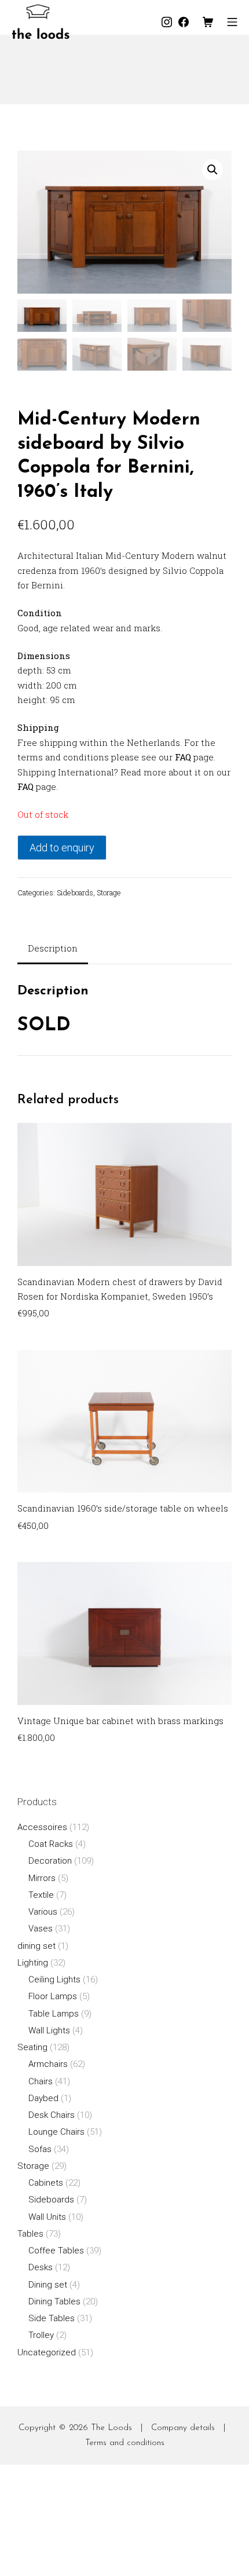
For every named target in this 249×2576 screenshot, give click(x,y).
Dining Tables (54, 2301)
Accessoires (42, 1827)
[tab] (53, 949)
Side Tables (52, 2318)
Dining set (48, 2285)
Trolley (41, 2335)
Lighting (33, 1963)
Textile (41, 1895)
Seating (32, 2047)
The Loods (111, 2428)
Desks (41, 2267)
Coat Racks (51, 1844)
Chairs (41, 2081)
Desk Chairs (52, 2115)
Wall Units (47, 2217)
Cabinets (46, 2183)
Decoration (50, 1861)
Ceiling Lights (54, 1979)
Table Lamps (54, 2014)
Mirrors (42, 1878)
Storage (109, 892)
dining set (36, 1946)
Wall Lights (49, 2030)
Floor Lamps (53, 1996)
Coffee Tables (56, 2251)
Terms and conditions (125, 2443)
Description (53, 948)
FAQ (183, 757)
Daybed (43, 2098)
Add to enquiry (62, 848)
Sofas (40, 2149)
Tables (30, 2234)
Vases (41, 1929)
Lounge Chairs (56, 2132)
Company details (183, 2428)
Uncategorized (47, 2352)
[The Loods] (41, 22)
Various (43, 1912)
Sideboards (75, 892)
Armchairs (48, 2064)
